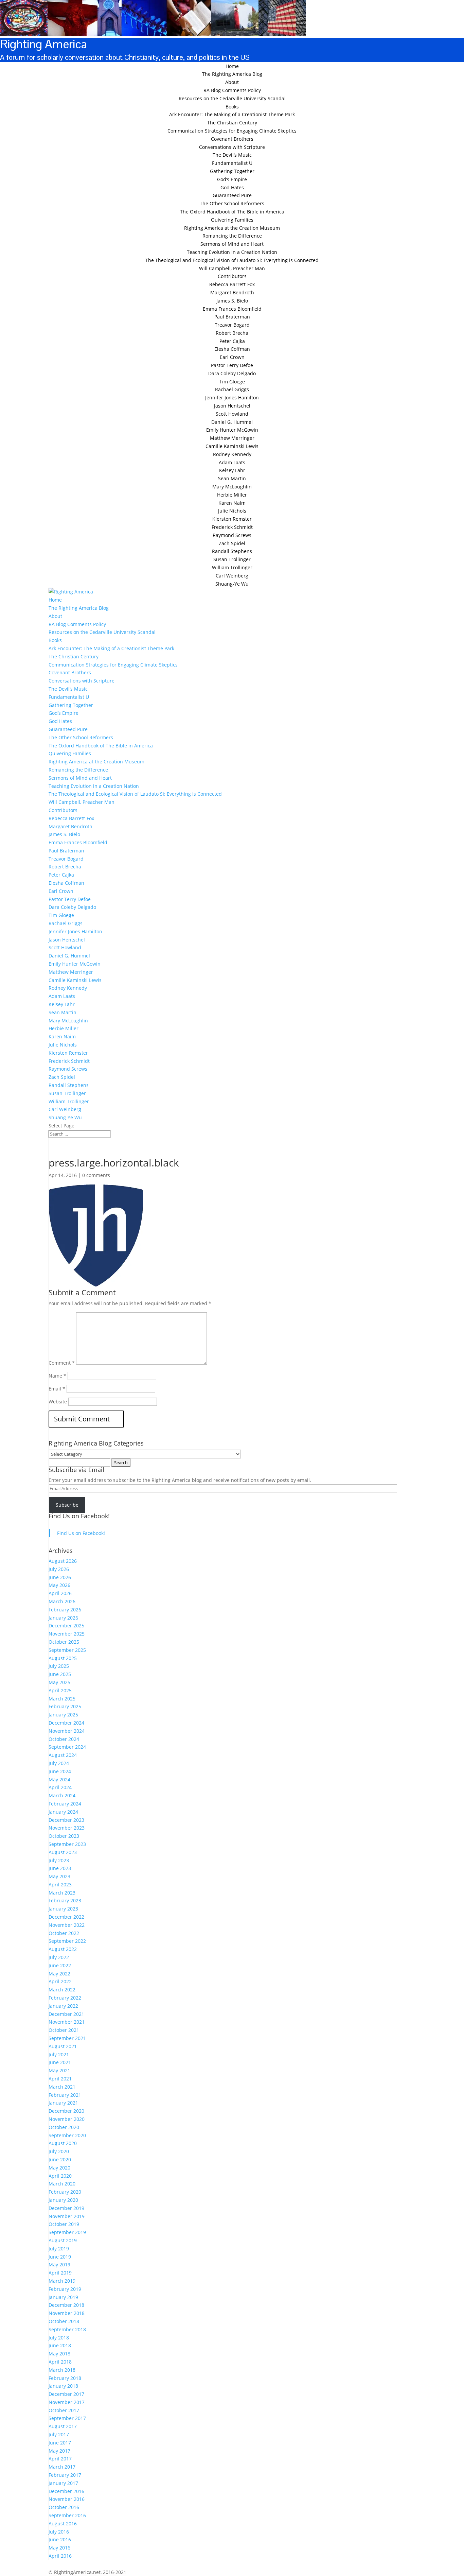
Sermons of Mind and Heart (232, 244)
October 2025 (64, 1642)
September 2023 (67, 1844)
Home (232, 66)
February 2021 (65, 2095)
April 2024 (60, 1787)
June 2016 (60, 2539)
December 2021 (66, 2014)
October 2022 (64, 1933)
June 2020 (60, 2159)
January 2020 (63, 2200)
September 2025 (67, 1650)
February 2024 (65, 1804)
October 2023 (64, 1836)
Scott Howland (232, 414)
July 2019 (59, 2249)
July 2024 (59, 1763)
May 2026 (59, 1585)
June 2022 (60, 1965)
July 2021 (59, 2054)
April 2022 (60, 1981)
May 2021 (59, 2070)
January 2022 (63, 2006)
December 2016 (66, 2491)
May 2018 (59, 2354)
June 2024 (60, 1771)
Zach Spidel (232, 543)
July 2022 (59, 1957)
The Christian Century (232, 123)
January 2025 (63, 1715)
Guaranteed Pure (232, 195)
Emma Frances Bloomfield (232, 309)
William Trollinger (232, 567)
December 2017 (66, 2394)
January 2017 (63, 2483)
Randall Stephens (232, 551)
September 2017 (67, 2418)
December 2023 (66, 1820)
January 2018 (63, 2386)
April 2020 (60, 2176)
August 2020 (63, 2143)
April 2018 (60, 2362)
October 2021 (64, 2030)
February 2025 (65, 1706)
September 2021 (67, 2038)
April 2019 (60, 2273)
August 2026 (63, 1561)
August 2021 (63, 2046)
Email (57, 1389)
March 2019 (62, 2281)
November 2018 (67, 2313)
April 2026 (60, 1593)
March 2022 (62, 1990)
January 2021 (63, 2103)
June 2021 (60, 2062)
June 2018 (60, 2345)
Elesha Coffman (232, 349)
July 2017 (59, 2434)
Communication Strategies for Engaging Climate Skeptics (232, 131)
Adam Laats (232, 462)
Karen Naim (232, 503)
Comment (62, 1363)
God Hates (232, 187)
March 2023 (62, 1893)
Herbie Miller (232, 495)
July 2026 (59, 1569)
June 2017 (60, 2443)
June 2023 (60, 1868)
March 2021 (62, 2087)
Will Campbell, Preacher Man (232, 268)
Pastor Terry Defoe (232, 365)
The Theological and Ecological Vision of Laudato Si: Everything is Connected (232, 260)
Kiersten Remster (232, 519)
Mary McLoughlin (232, 487)
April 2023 (60, 1885)
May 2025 (59, 1682)
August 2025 (63, 1658)
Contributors (232, 276)
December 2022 (66, 1917)
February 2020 (65, 2192)
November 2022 (67, 1925)
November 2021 (67, 2022)
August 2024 (63, 1755)
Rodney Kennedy (232, 454)
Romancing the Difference (232, 236)
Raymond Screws (232, 535)
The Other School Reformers (232, 203)
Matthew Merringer (232, 438)
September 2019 (67, 2232)
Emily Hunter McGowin (232, 430)
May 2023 (59, 1876)
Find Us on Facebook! (79, 1516)
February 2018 (65, 2378)
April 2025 (60, 1690)
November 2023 (67, 1828)
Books (232, 107)
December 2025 (66, 1626)
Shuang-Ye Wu (232, 584)
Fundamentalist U (232, 163)
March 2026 (62, 1601)
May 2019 (59, 2264)
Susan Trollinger (232, 559)
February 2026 (65, 1610)
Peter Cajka (232, 341)
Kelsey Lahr (232, 470)
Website (58, 1402)
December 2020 (66, 2111)
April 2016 (60, 2556)
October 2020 (64, 2127)
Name (57, 1376)
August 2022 (63, 1949)
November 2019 (67, 2216)
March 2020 (62, 2184)
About (232, 82)
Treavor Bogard (232, 325)
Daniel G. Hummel (232, 422)
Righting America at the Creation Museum (232, 228)
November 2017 (67, 2402)
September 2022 (67, 1941)
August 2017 (63, 2426)
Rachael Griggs (232, 389)
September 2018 (67, 2329)
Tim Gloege (232, 382)
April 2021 (60, 2079)
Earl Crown (232, 357)
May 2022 (59, 1974)
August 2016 (63, 2523)
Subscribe (67, 1505)
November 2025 (67, 1634)
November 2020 (67, 2119)
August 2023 (63, 1852)
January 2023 (63, 1909)
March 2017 (62, 2467)
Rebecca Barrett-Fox (232, 284)
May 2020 (59, 2168)
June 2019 (60, 2257)
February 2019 (65, 2289)
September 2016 (67, 2515)
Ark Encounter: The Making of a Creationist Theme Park (232, 114)
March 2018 (62, 2370)
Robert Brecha (232, 333)
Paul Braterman (232, 317)
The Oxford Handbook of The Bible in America (232, 212)
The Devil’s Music (232, 155)
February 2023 (65, 1900)
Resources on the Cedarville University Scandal (232, 98)
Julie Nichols (232, 511)
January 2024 (63, 1812)
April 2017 (60, 2459)
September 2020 (67, 2135)
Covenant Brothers (232, 139)
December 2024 (66, 1723)
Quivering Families (232, 220)
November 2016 (67, 2499)
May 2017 (59, 2451)
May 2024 (59, 1779)
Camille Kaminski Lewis (232, 446)
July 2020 (59, 2151)
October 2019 (64, 2224)
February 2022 (65, 1998)
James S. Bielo (232, 301)
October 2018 (64, 2321)
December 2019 (66, 2208)
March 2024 (62, 1795)
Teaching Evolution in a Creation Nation (232, 252)
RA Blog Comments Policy (232, 90)
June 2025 (60, 1674)
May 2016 (59, 2548)
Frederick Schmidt (232, 527)
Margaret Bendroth (232, 292)
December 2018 (66, 2305)
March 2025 (62, 1699)
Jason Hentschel (232, 406)
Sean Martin (232, 478)
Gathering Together (232, 171)
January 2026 (63, 1618)
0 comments (96, 1175)
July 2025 (59, 1666)
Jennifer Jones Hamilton (232, 397)
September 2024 (67, 1747)
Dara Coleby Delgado (232, 373)
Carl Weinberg (232, 576)
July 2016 (59, 2532)
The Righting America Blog (232, 74)
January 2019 (63, 2297)
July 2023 (59, 1860)
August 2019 (63, 2240)
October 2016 (64, 2507)
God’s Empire (232, 179)
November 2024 (67, 1731)
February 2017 (65, 2475)
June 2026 (60, 1577)
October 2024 (64, 1739)
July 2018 (59, 2338)
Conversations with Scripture (232, 147)
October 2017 (64, 2410)
